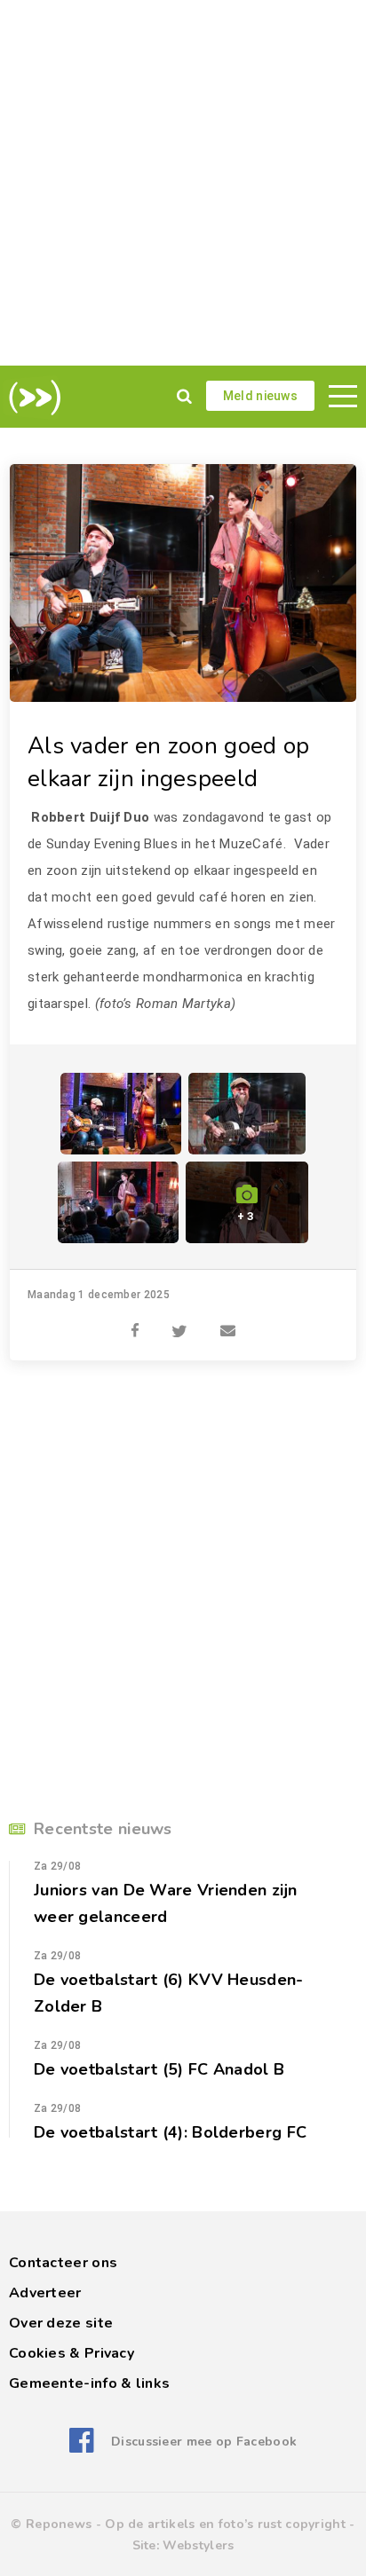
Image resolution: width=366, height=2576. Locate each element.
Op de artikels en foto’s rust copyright (225, 2524)
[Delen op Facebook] (135, 1321)
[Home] (32, 398)
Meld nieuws (260, 396)
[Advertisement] (183, 183)
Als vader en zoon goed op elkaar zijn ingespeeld (169, 762)
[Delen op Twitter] (179, 1321)
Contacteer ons (63, 2263)
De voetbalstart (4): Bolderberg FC (170, 2132)
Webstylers (198, 2545)
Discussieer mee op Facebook (204, 2442)
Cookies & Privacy (72, 2353)
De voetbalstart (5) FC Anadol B (159, 2069)
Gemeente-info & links (89, 2383)
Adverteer (45, 2293)
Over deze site (61, 2323)
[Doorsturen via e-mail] (228, 1321)
